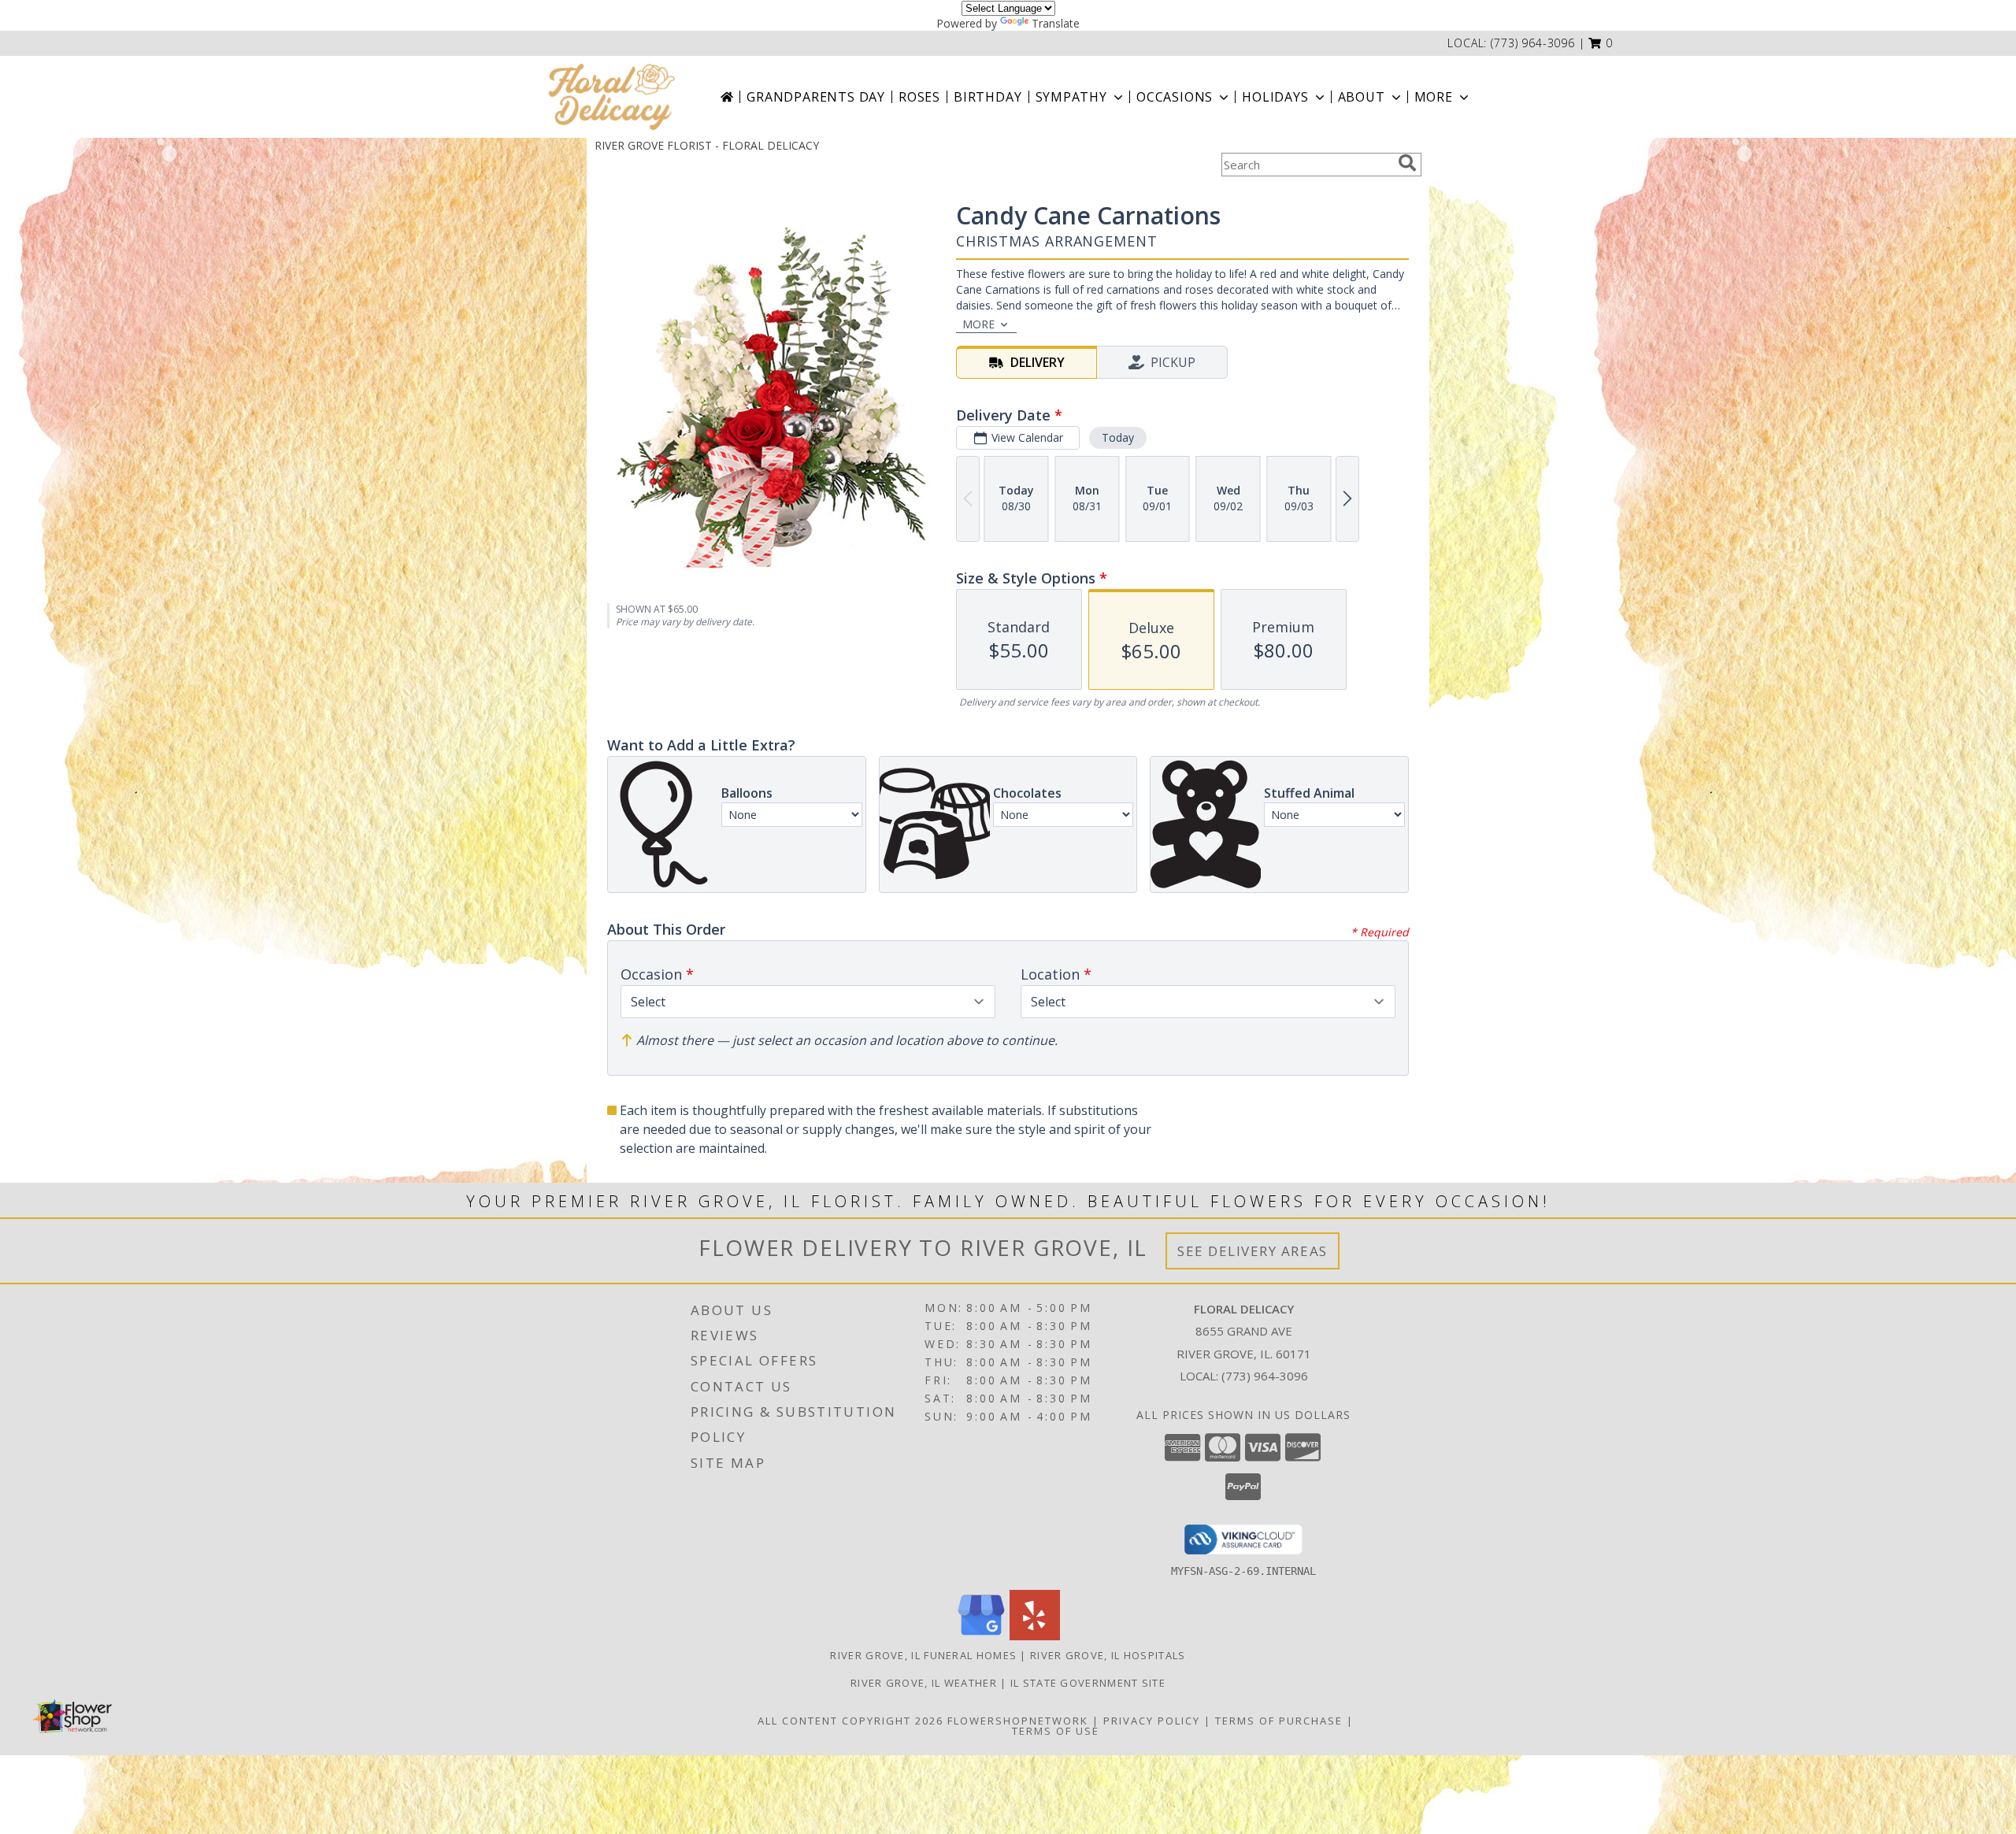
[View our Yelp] (1035, 1636)
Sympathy (1071, 97)
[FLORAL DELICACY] (612, 97)
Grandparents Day (816, 97)
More (1434, 97)
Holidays (1275, 97)
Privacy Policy (1152, 1721)
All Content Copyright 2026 (850, 1721)
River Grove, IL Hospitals (1108, 1655)
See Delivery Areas (1253, 1251)
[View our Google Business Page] (981, 1636)
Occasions (1175, 97)
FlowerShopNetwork (1018, 1721)
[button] (1601, 43)
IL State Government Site (1088, 1683)
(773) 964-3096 (1533, 43)
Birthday (988, 97)
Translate (1056, 23)
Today (1118, 437)
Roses (919, 97)
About (1362, 97)
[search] (1407, 163)
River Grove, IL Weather (924, 1683)
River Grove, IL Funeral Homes (923, 1655)
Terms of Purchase (1279, 1721)
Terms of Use (1056, 1731)
